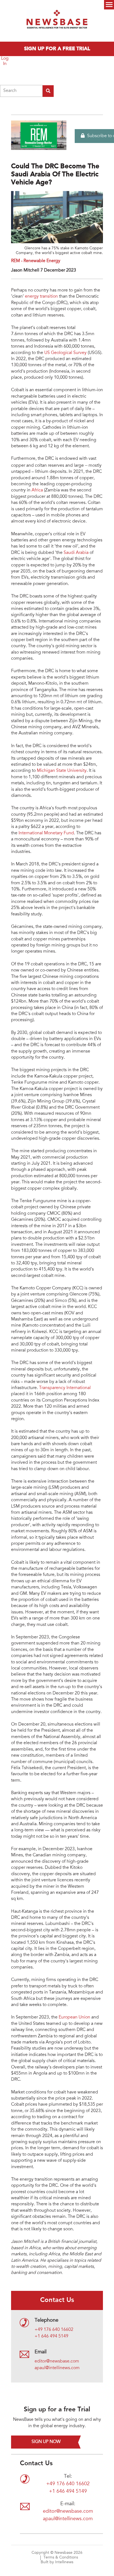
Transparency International (65, 1388)
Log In (5, 61)
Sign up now (46, 2442)
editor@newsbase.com (57, 2361)
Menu (109, 5)
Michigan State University (62, 771)
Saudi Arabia (76, 553)
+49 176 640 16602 (54, 2330)
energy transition (41, 297)
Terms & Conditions (61, 2558)
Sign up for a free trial (57, 49)
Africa (37, 490)
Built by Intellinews (57, 2562)
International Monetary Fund (46, 833)
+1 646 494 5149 (51, 2336)
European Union (75, 2017)
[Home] (57, 21)
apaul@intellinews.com (57, 2368)
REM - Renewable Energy (36, 261)
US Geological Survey (65, 353)
